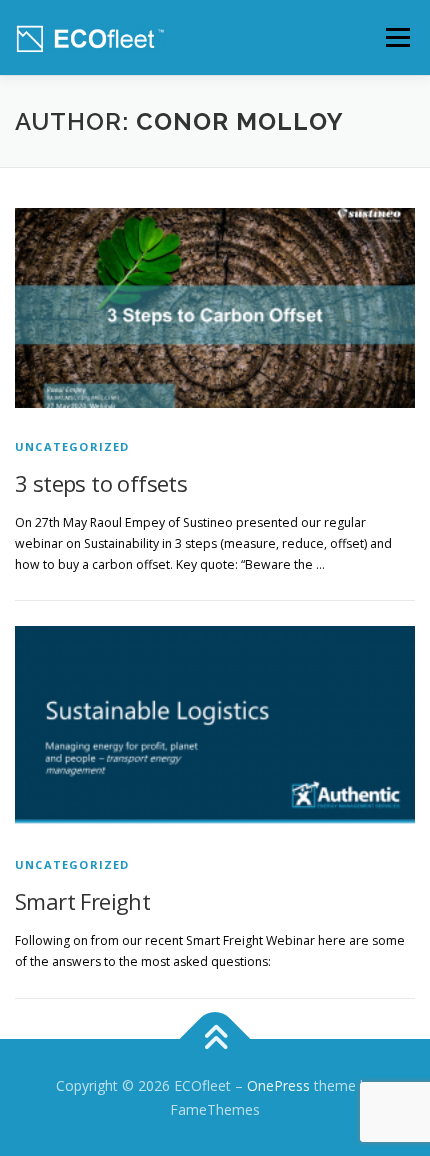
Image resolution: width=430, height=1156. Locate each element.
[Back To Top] (215, 1039)
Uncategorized (72, 446)
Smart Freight (82, 901)
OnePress (278, 1085)
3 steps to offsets (101, 483)
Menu (396, 37)
